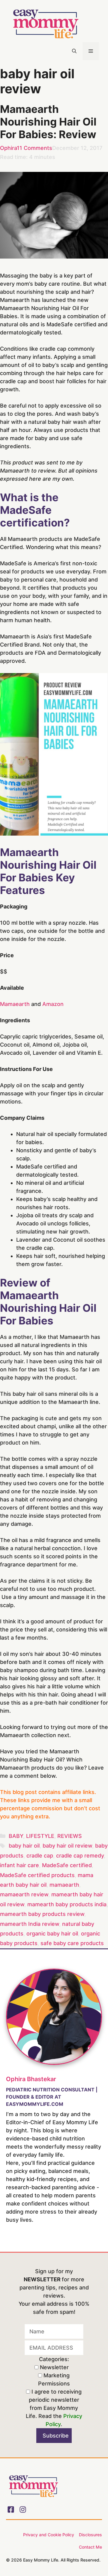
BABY (16, 1836)
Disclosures (90, 2535)
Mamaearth (15, 1004)
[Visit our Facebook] (11, 2509)
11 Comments (34, 148)
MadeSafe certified (67, 1865)
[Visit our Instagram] (23, 2509)
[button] (74, 51)
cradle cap (40, 1856)
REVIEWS (70, 1836)
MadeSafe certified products (37, 1875)
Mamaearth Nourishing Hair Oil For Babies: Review (48, 122)
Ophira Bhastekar (31, 2079)
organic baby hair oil (52, 1934)
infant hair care (19, 1865)
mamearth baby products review (42, 1914)
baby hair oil (24, 1846)
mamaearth (64, 1885)
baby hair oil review (67, 1846)
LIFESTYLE (40, 1836)
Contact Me (90, 2547)
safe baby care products (72, 1943)
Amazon (53, 1004)
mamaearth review (24, 1894)
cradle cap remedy (80, 1856)
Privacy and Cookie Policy (49, 2535)
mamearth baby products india (67, 1904)
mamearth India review (30, 1924)
